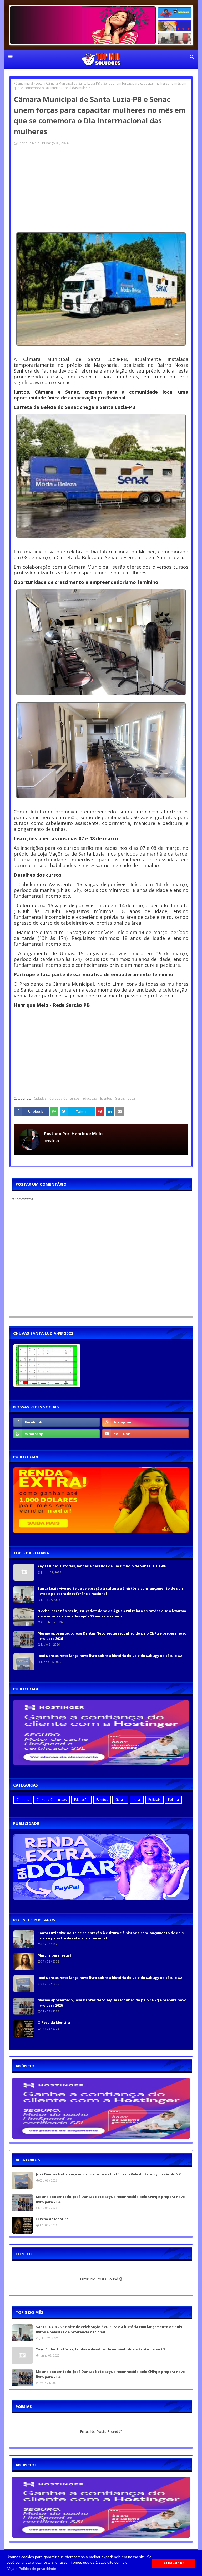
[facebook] (57, 1422)
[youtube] (145, 1434)
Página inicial (23, 83)
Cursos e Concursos (64, 1098)
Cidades (40, 1098)
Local (39, 83)
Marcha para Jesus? (55, 1955)
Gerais (120, 1098)
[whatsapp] (57, 1434)
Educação (90, 1098)
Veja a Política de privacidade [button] (32, 2569)
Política (173, 1800)
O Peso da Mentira (54, 2022)
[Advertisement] (101, 190)
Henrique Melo (28, 143)
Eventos (106, 1098)
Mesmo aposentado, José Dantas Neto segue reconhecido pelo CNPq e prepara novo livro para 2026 (112, 1636)
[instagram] (145, 1422)
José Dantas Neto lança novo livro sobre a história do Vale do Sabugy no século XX (110, 1656)
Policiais (154, 1800)
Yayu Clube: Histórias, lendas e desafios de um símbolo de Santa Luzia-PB (102, 1566)
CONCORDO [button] (174, 2563)
